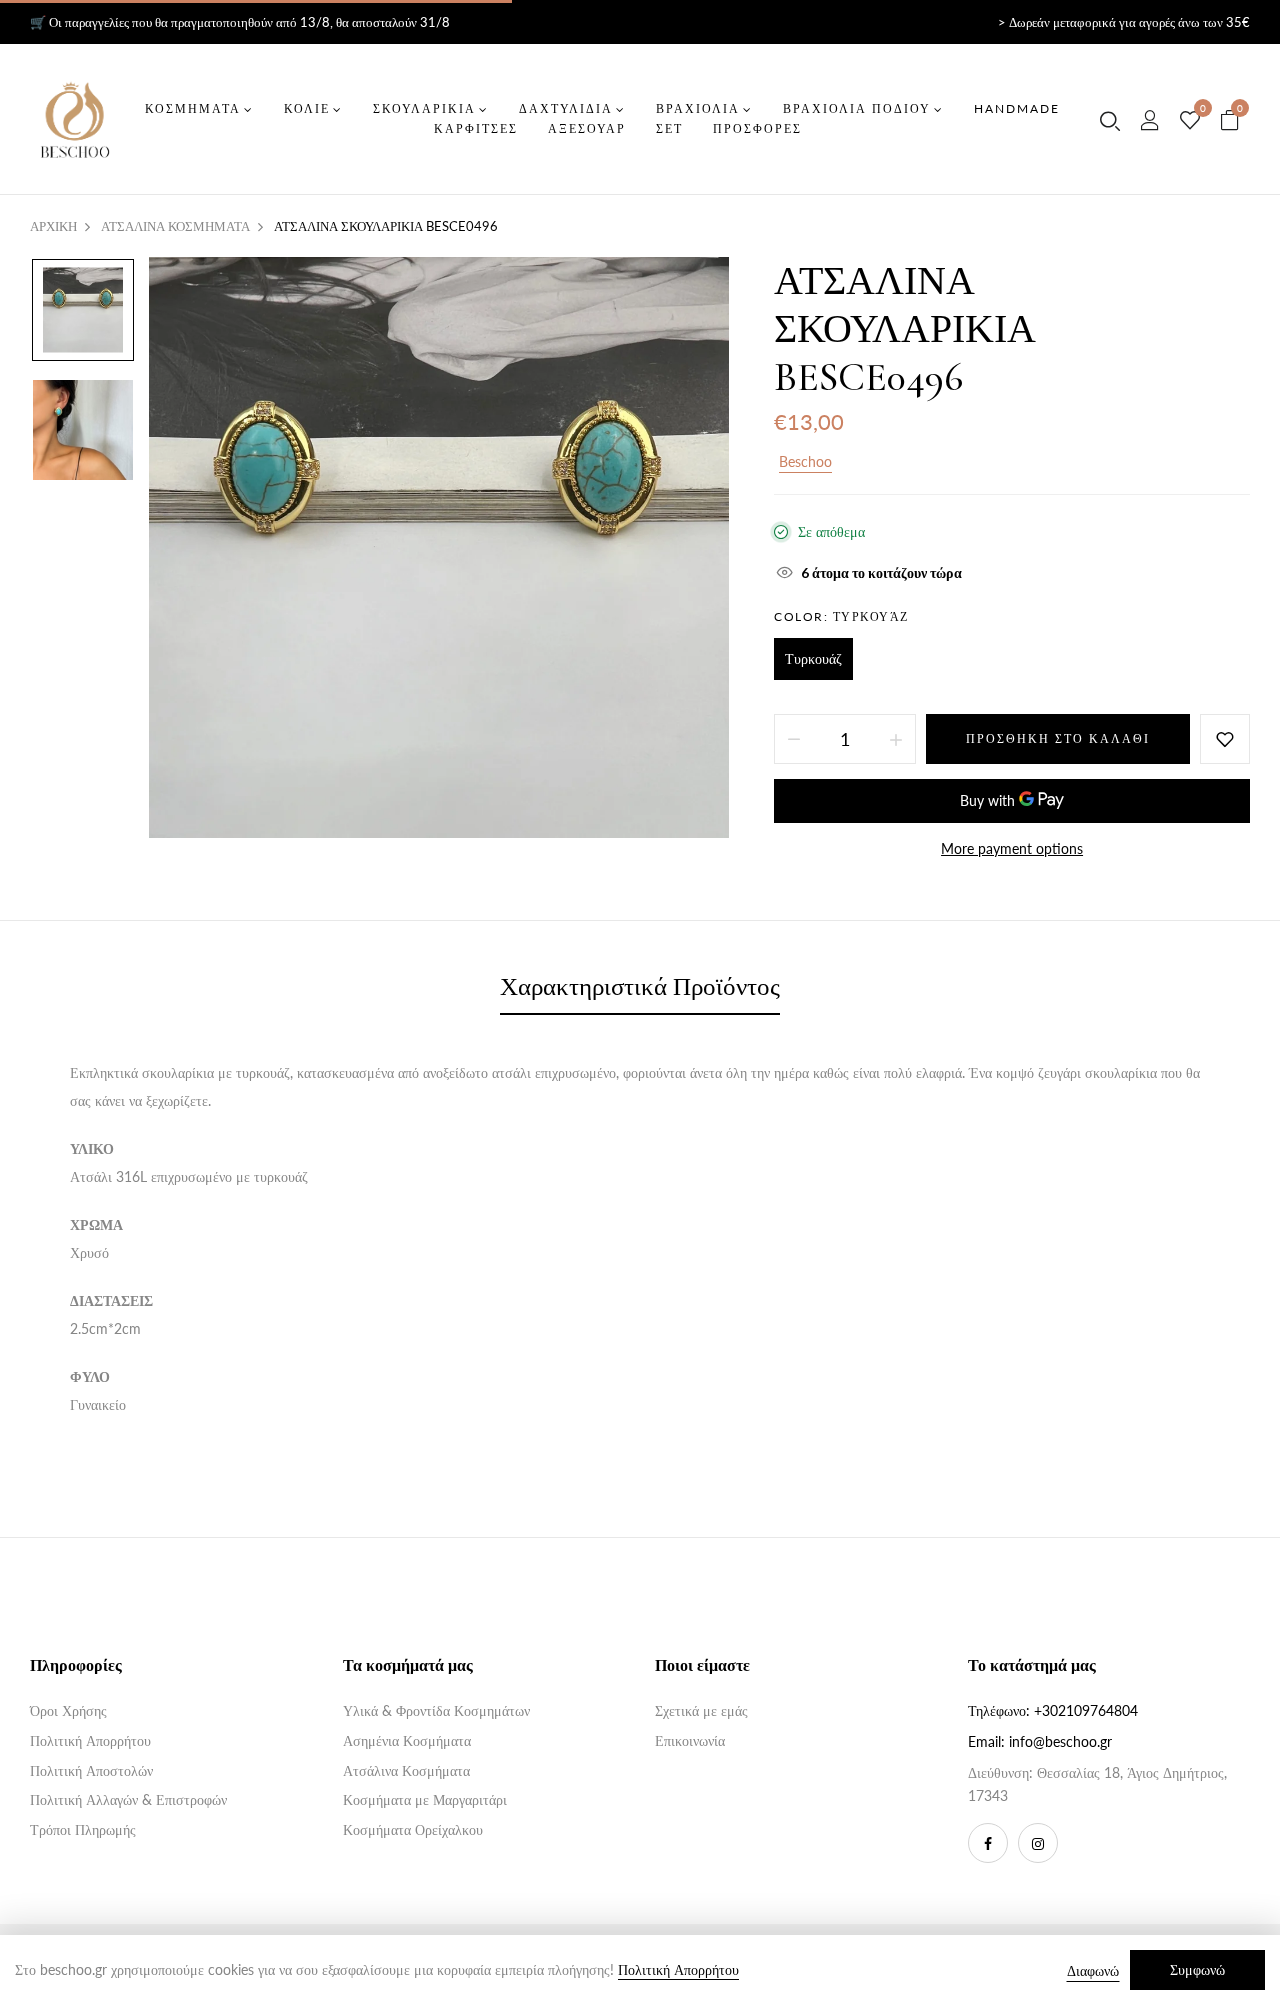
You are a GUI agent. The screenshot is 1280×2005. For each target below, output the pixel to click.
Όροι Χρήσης (68, 1710)
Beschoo (805, 461)
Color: (841, 616)
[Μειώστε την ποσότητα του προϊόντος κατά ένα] (794, 739)
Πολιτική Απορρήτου (90, 1740)
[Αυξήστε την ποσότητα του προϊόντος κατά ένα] (896, 739)
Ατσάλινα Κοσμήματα (406, 1770)
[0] (1190, 121)
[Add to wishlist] (1225, 739)
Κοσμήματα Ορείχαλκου (413, 1829)
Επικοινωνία (690, 1740)
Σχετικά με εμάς (701, 1710)
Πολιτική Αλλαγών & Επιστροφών (128, 1799)
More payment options (1012, 848)
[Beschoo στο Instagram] (1038, 1843)
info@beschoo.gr (1060, 1741)
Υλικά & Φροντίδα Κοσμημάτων (436, 1710)
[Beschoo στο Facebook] (988, 1843)
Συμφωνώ (1197, 1969)
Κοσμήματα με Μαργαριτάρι (425, 1799)
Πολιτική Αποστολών (91, 1770)
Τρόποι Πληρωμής (83, 1829)
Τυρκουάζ (813, 658)
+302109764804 (1086, 1710)
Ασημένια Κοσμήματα (407, 1740)
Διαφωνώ (1093, 1970)
